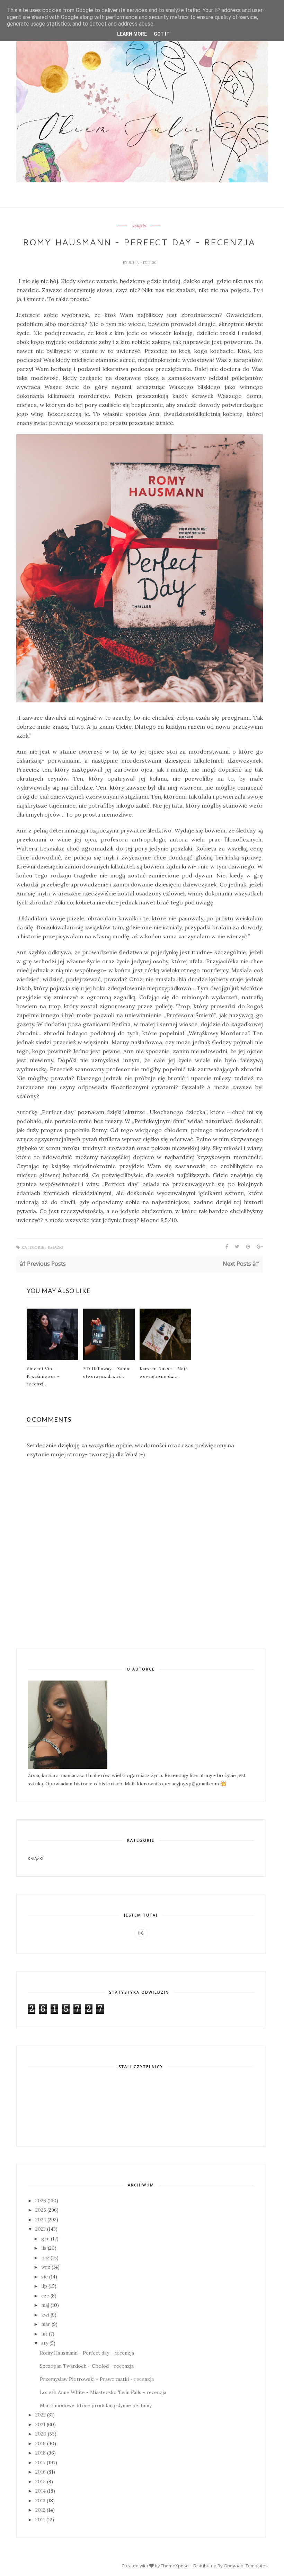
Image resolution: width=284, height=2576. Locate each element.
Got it (162, 34)
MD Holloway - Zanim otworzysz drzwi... (107, 1372)
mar (46, 2324)
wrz (46, 2267)
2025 (41, 2210)
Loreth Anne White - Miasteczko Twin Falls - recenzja (103, 2392)
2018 (41, 2453)
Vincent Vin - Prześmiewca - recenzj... (43, 1376)
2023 (41, 2229)
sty (45, 2343)
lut (44, 2334)
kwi (45, 2315)
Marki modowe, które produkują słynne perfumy (96, 2405)
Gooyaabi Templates (246, 2566)
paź (45, 2258)
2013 (40, 2501)
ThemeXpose (175, 2566)
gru (45, 2239)
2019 (41, 2443)
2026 (41, 2201)
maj (45, 2305)
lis (44, 2248)
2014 (41, 2491)
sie (45, 2277)
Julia (134, 263)
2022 (41, 2415)
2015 (41, 2482)
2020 (41, 2434)
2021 (40, 2424)
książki (139, 226)
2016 (41, 2472)
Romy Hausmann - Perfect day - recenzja (87, 2353)
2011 (40, 2520)
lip (44, 2286)
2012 (40, 2510)
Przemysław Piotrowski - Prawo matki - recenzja (97, 2379)
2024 (41, 2220)
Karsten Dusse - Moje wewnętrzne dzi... (164, 1372)
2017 (40, 2463)
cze (45, 2296)
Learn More (132, 34)
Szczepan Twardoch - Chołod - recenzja (87, 2366)
